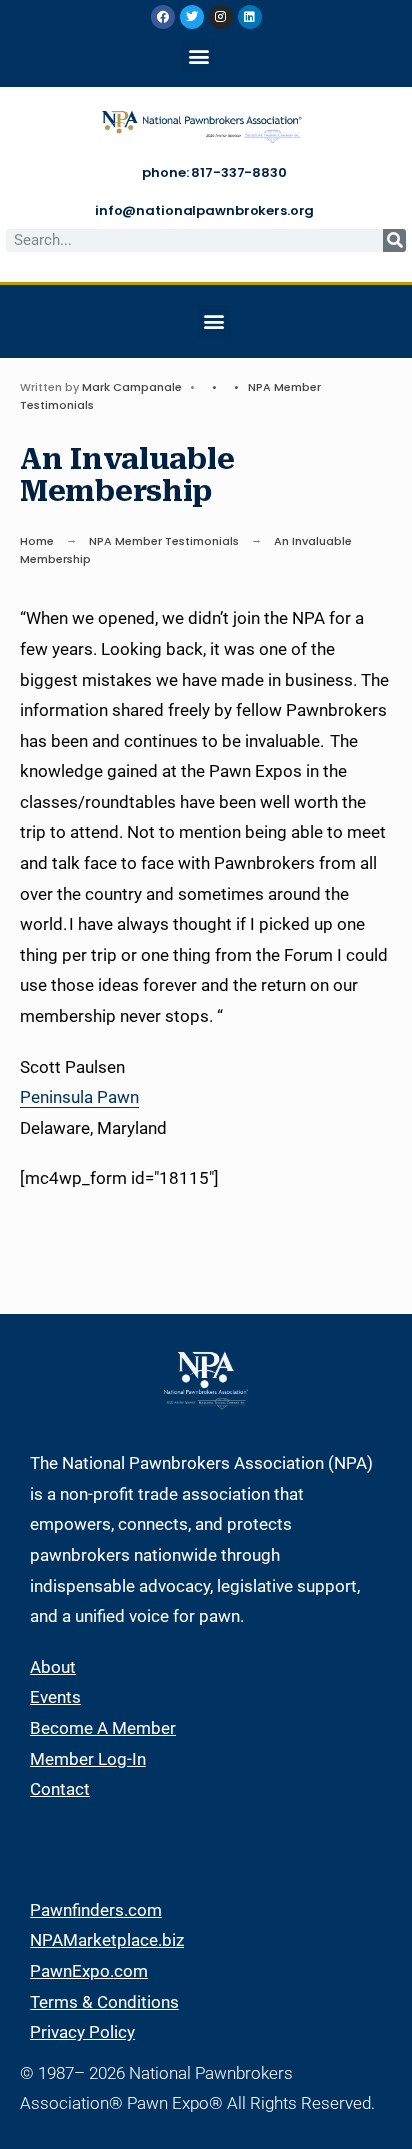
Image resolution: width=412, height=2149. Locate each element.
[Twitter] (192, 17)
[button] (198, 55)
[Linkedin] (250, 17)
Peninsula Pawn (79, 1097)
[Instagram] (221, 17)
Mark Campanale (132, 387)
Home (37, 541)
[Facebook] (163, 17)
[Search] (394, 240)
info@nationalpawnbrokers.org (204, 210)
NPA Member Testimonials (164, 541)
